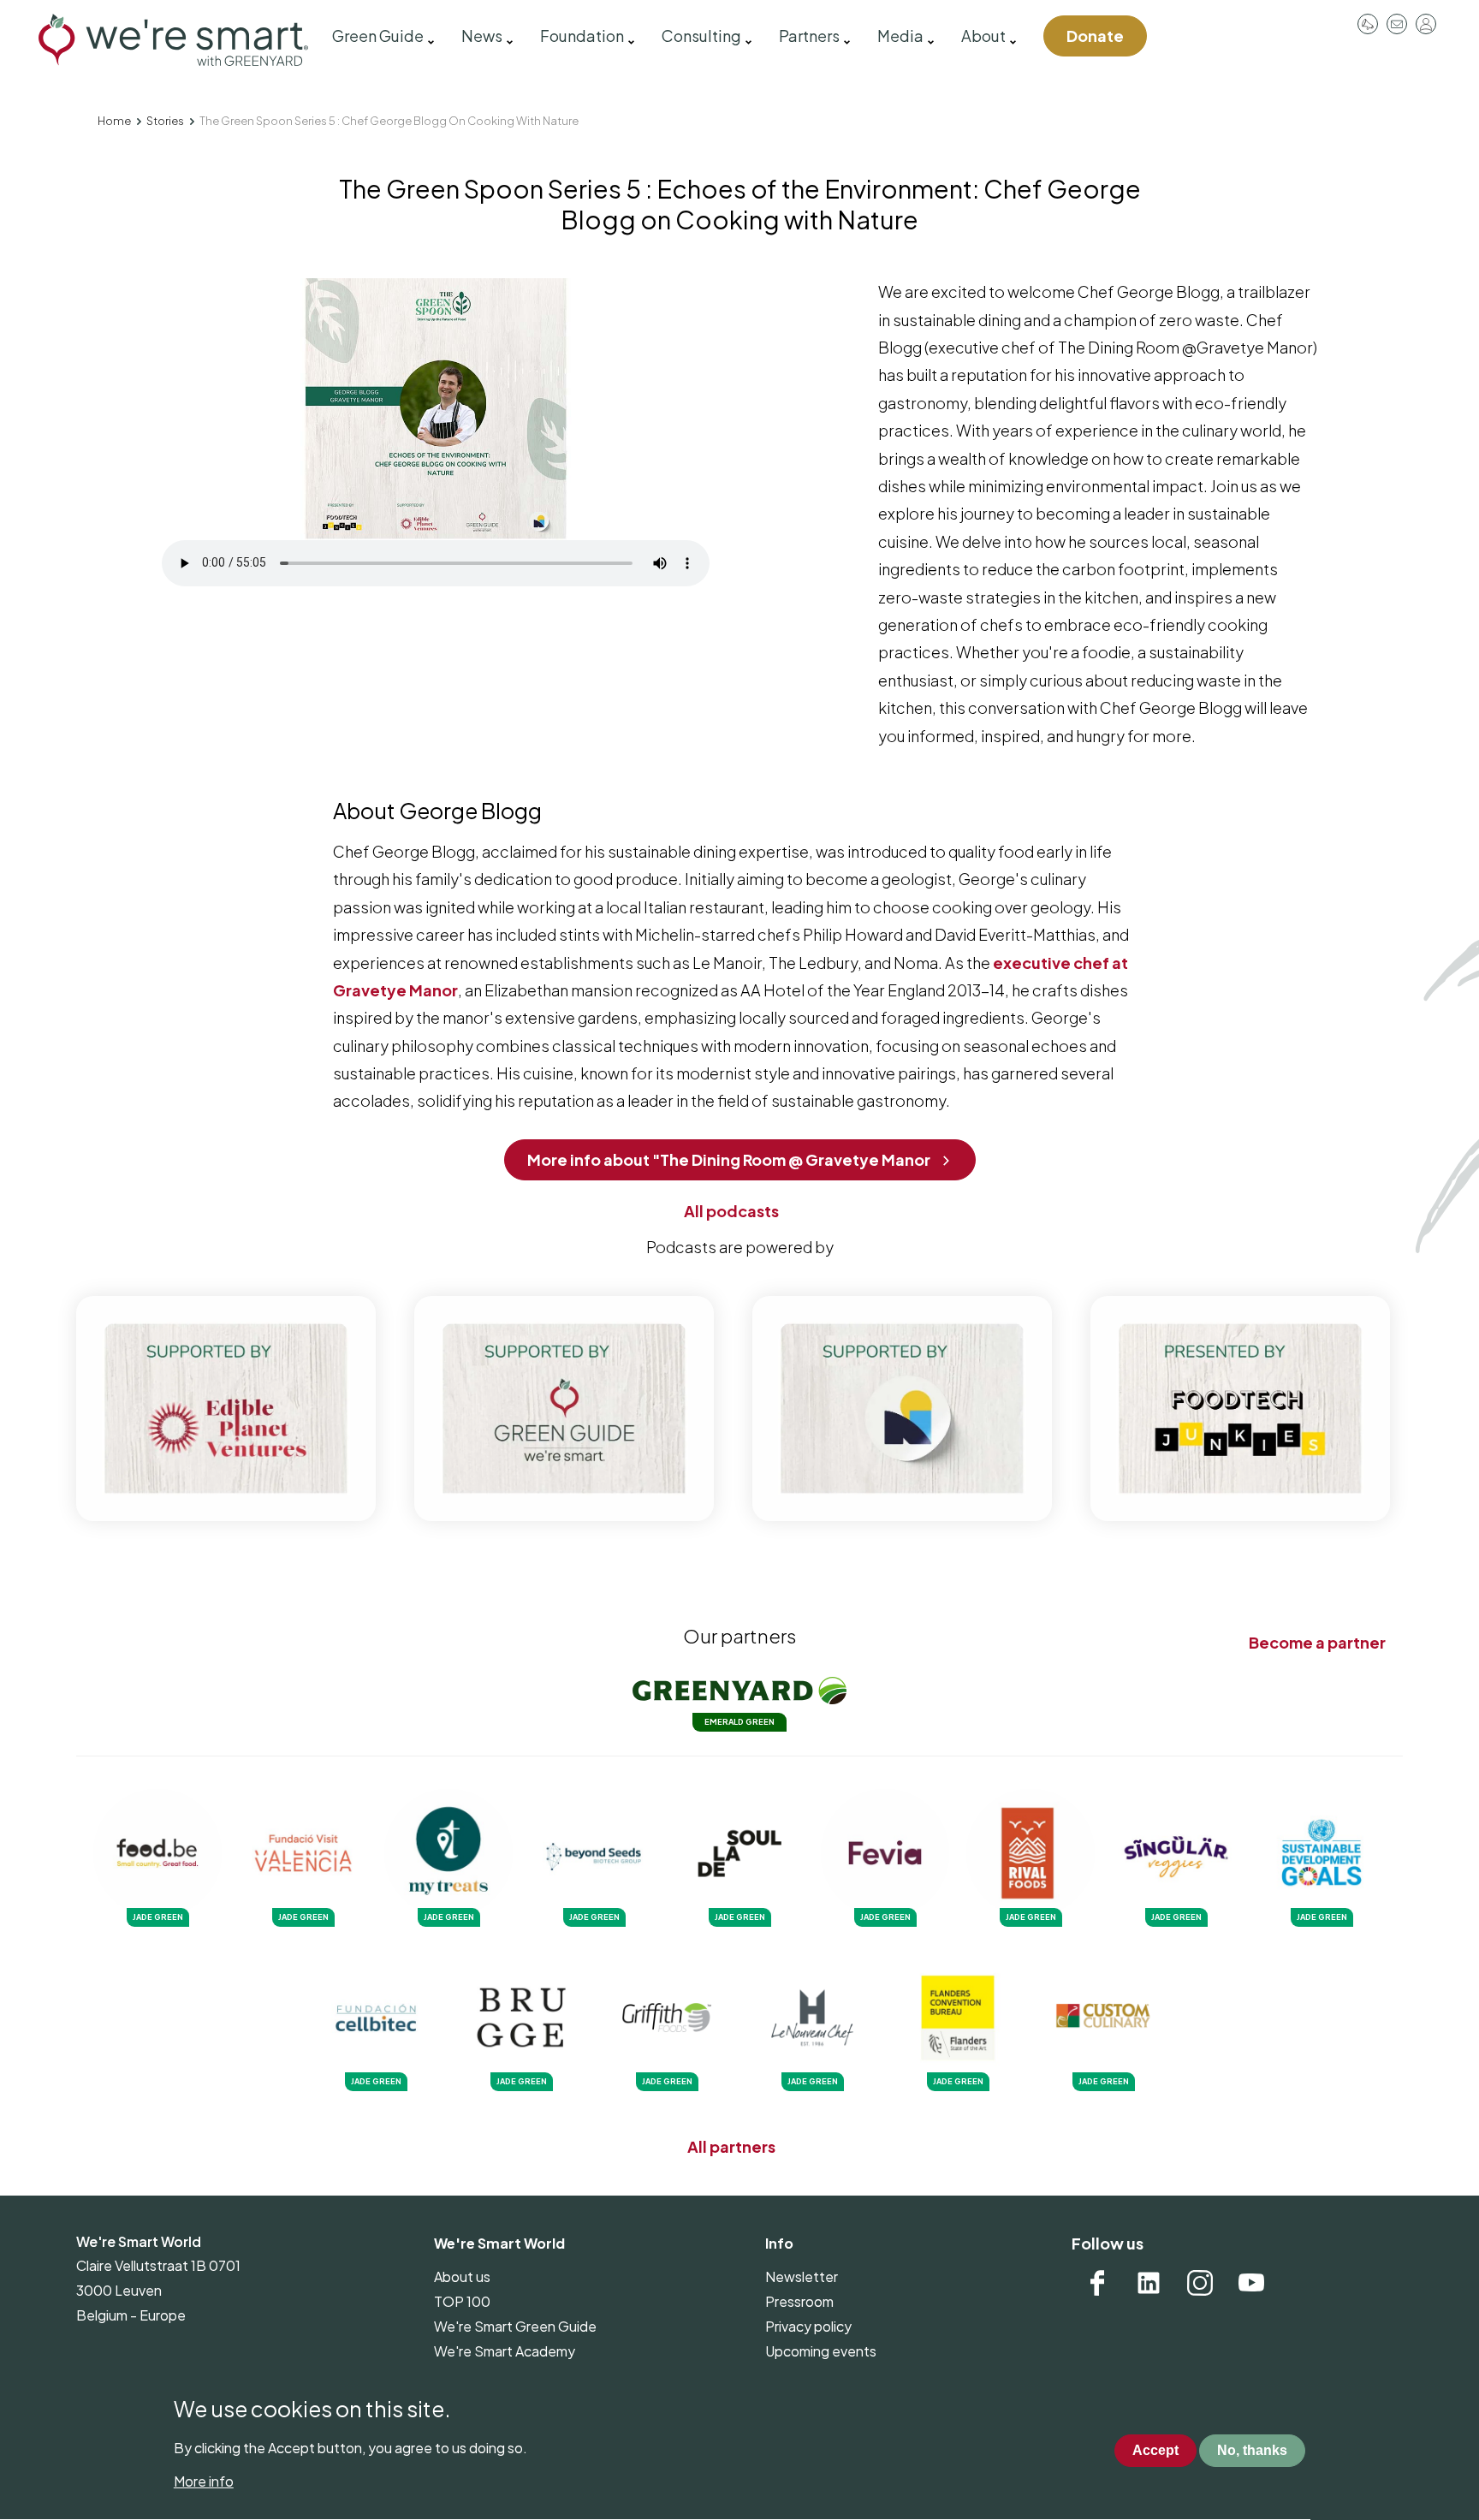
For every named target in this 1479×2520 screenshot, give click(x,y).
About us (462, 2276)
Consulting (701, 36)
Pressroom (1368, 24)
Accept (1155, 2450)
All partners (731, 2146)
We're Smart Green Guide (515, 2326)
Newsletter (802, 2276)
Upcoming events (821, 2351)
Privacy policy (808, 2326)
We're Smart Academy (505, 2351)
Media (900, 36)
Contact (1397, 24)
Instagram (1200, 2283)
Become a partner (1317, 1642)
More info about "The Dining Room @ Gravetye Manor (729, 1159)
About (983, 36)
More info (204, 2481)
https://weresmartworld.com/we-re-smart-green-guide (564, 1409)
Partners (809, 36)
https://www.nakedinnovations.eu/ (902, 1409)
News (482, 36)
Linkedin (1149, 2283)
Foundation (582, 36)
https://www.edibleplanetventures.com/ (226, 1409)
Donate (1095, 36)
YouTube (1251, 2283)
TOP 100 (462, 2301)
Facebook (1097, 2283)
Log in (1426, 24)
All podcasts (731, 1211)
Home (114, 121)
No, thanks (1252, 2450)
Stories (165, 121)
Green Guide (378, 36)
